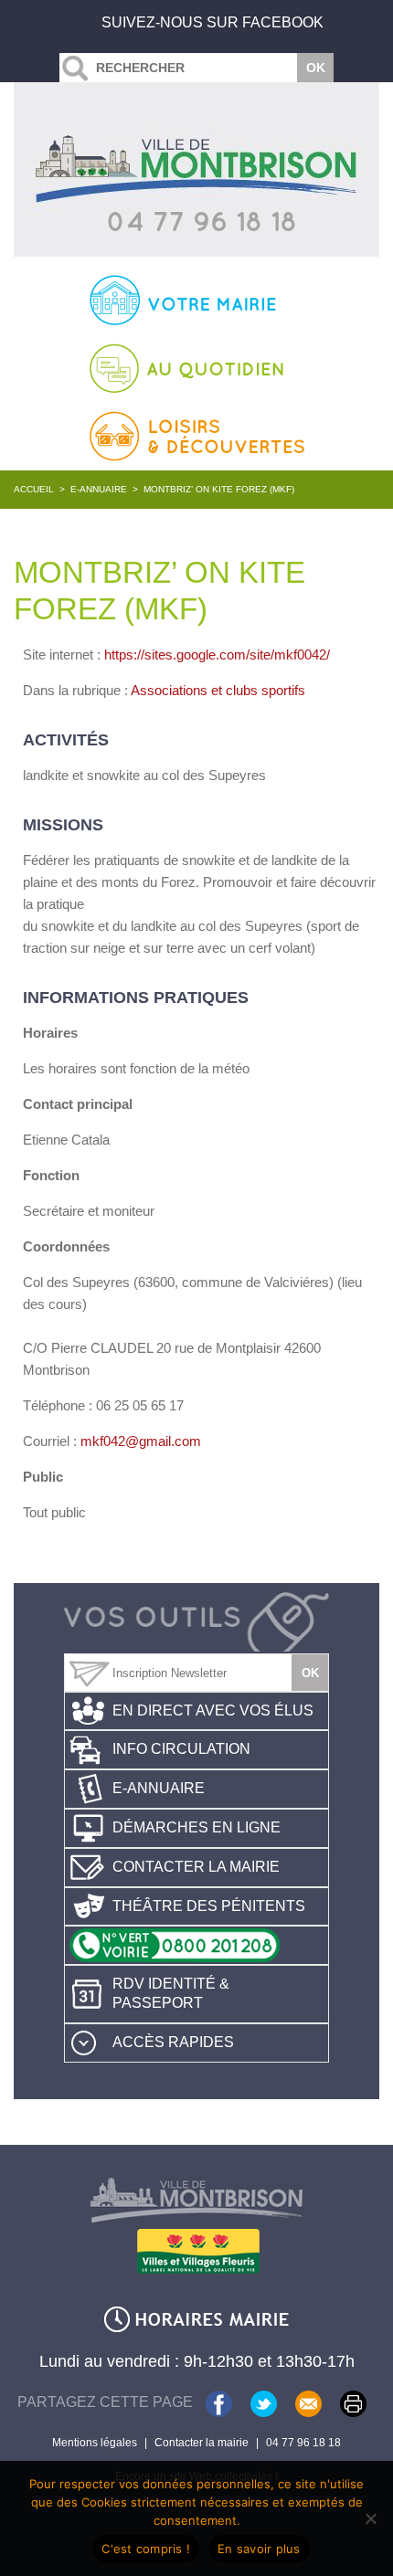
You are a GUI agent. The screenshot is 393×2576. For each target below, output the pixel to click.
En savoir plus (259, 2549)
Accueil (34, 489)
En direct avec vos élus (213, 1710)
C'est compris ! (146, 2549)
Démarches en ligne (196, 1827)
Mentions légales (95, 2443)
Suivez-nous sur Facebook (212, 22)
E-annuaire (99, 489)
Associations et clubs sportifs (218, 690)
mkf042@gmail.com (141, 1441)
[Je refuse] (370, 2518)
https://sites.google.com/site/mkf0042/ (217, 655)
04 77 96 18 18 (303, 2443)
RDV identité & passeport (171, 1993)
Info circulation (181, 1749)
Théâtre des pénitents (209, 1906)
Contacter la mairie (196, 1867)
